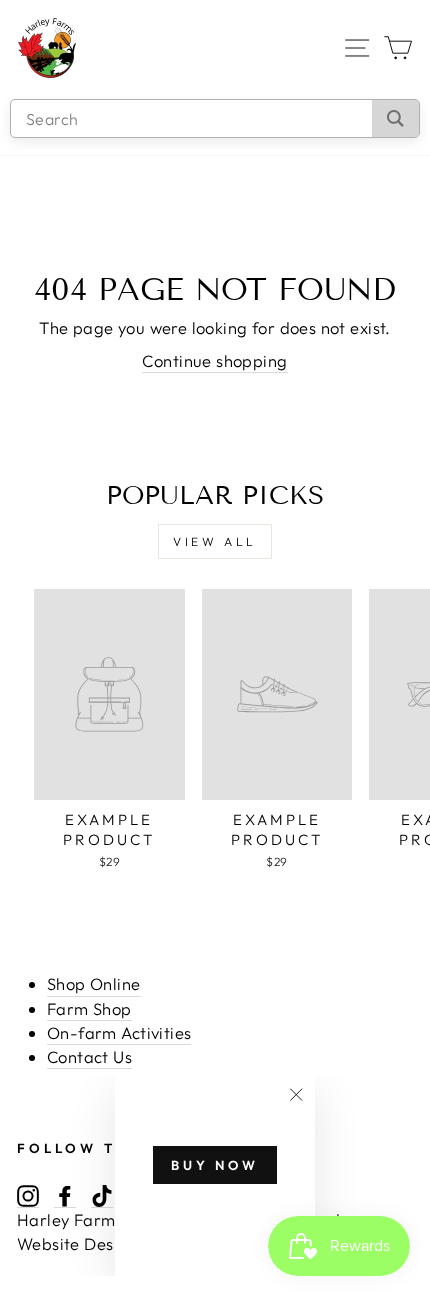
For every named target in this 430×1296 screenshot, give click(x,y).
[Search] (395, 118)
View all (215, 541)
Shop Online (94, 983)
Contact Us (89, 1056)
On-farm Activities (119, 1032)
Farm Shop (89, 1008)
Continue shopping (214, 360)
